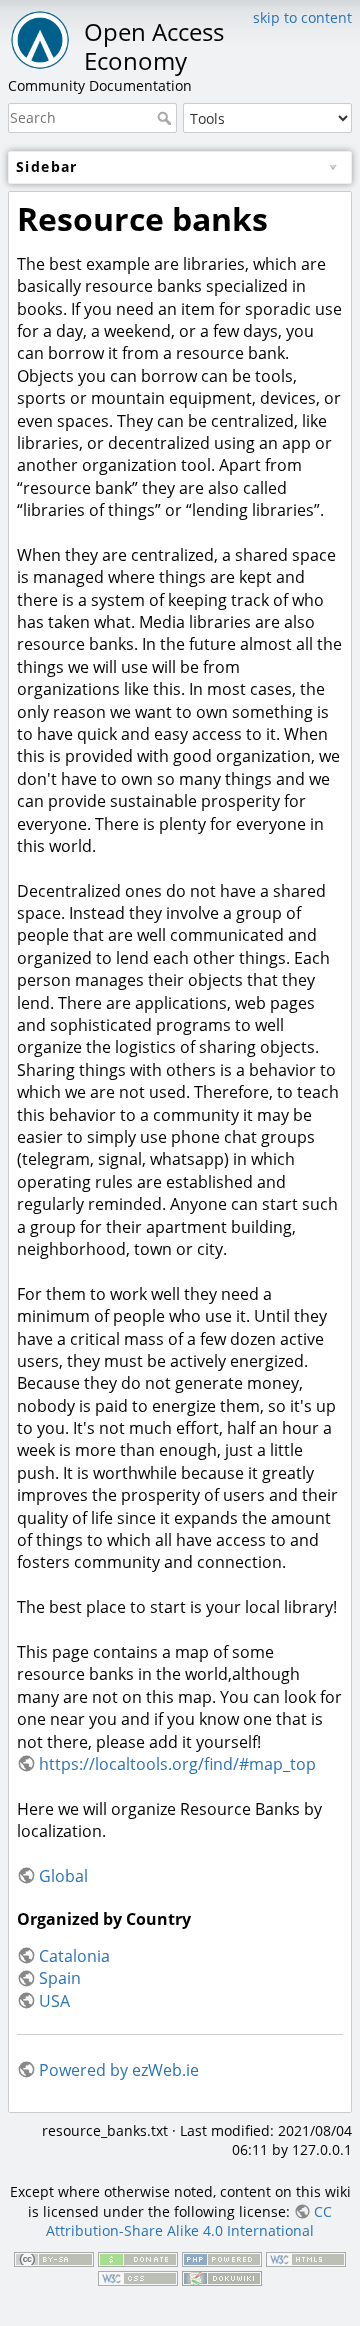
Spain (60, 1978)
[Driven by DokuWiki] (222, 2277)
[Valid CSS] (138, 2277)
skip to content (302, 17)
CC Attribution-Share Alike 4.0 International (189, 2221)
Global (63, 1876)
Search (166, 118)
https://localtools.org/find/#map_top (177, 1764)
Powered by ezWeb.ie (119, 2070)
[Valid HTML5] (306, 2257)
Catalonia (74, 1956)
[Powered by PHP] (222, 2257)
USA (54, 2001)
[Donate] (138, 2257)
